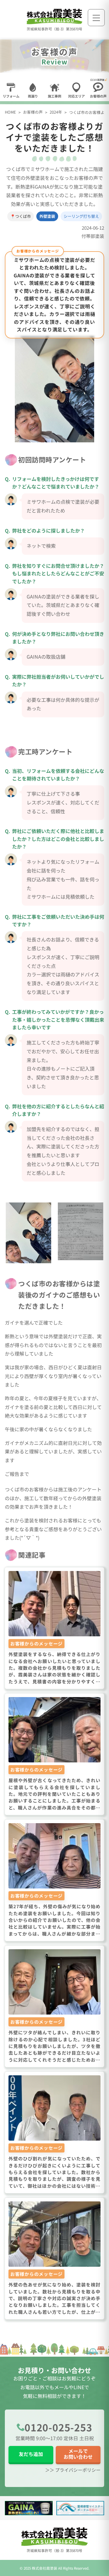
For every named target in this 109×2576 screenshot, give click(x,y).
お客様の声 (33, 112)
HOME (10, 112)
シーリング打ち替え (81, 216)
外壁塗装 (47, 216)
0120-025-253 (58, 2427)
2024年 (56, 112)
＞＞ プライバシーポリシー (73, 2470)
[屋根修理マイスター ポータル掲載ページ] (80, 2508)
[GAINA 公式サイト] (29, 2508)
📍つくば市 (21, 216)
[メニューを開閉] (96, 18)
